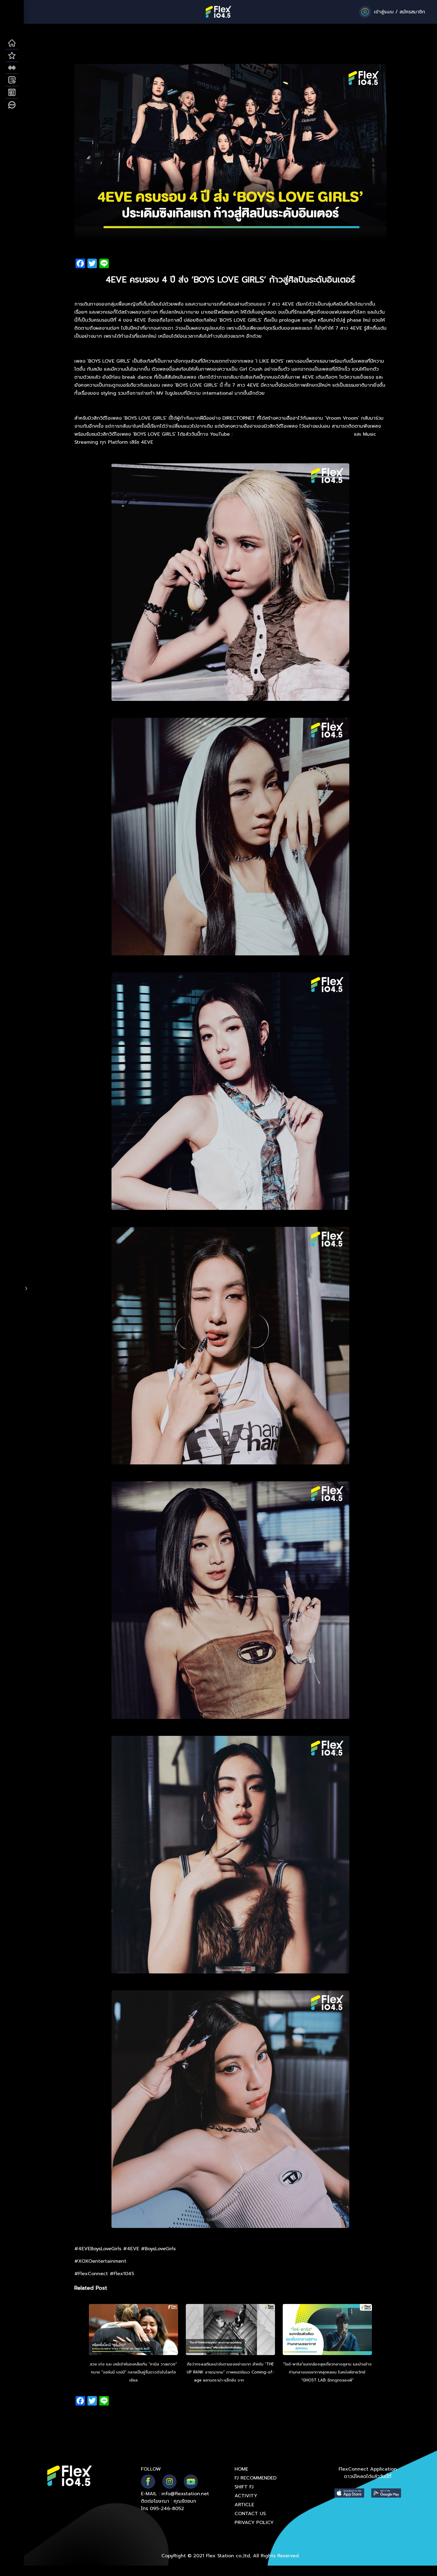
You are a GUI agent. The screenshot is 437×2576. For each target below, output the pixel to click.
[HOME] (12, 43)
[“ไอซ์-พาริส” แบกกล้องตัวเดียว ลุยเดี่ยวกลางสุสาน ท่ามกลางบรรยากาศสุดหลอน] (327, 2330)
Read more (256, 2380)
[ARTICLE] (12, 93)
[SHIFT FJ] (12, 68)
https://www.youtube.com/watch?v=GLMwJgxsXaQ (293, 434)
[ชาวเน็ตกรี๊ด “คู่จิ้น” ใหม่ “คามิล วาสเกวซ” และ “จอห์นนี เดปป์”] (133, 2330)
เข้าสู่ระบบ (384, 12)
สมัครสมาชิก (412, 12)
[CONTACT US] (12, 105)
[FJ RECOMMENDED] (12, 56)
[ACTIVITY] (12, 80)
